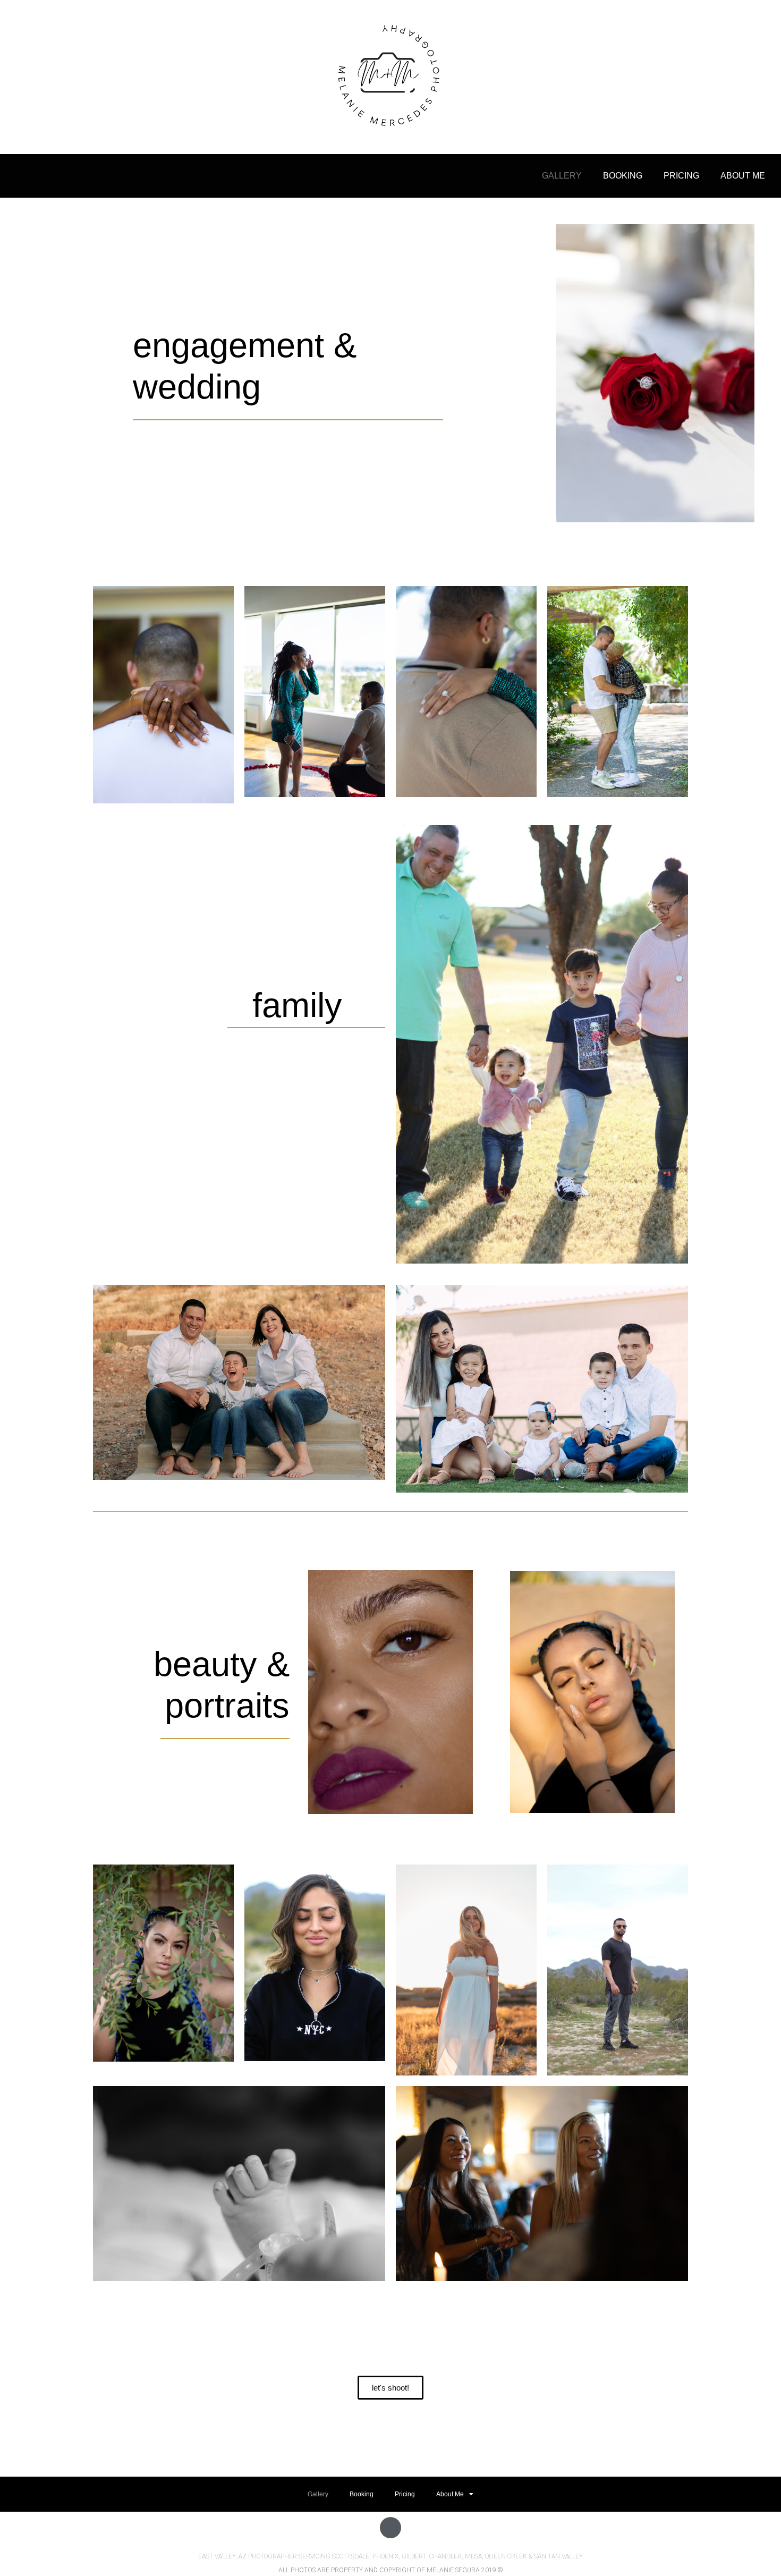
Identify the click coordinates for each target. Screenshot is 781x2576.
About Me (743, 176)
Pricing (681, 176)
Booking (623, 176)
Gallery (562, 176)
